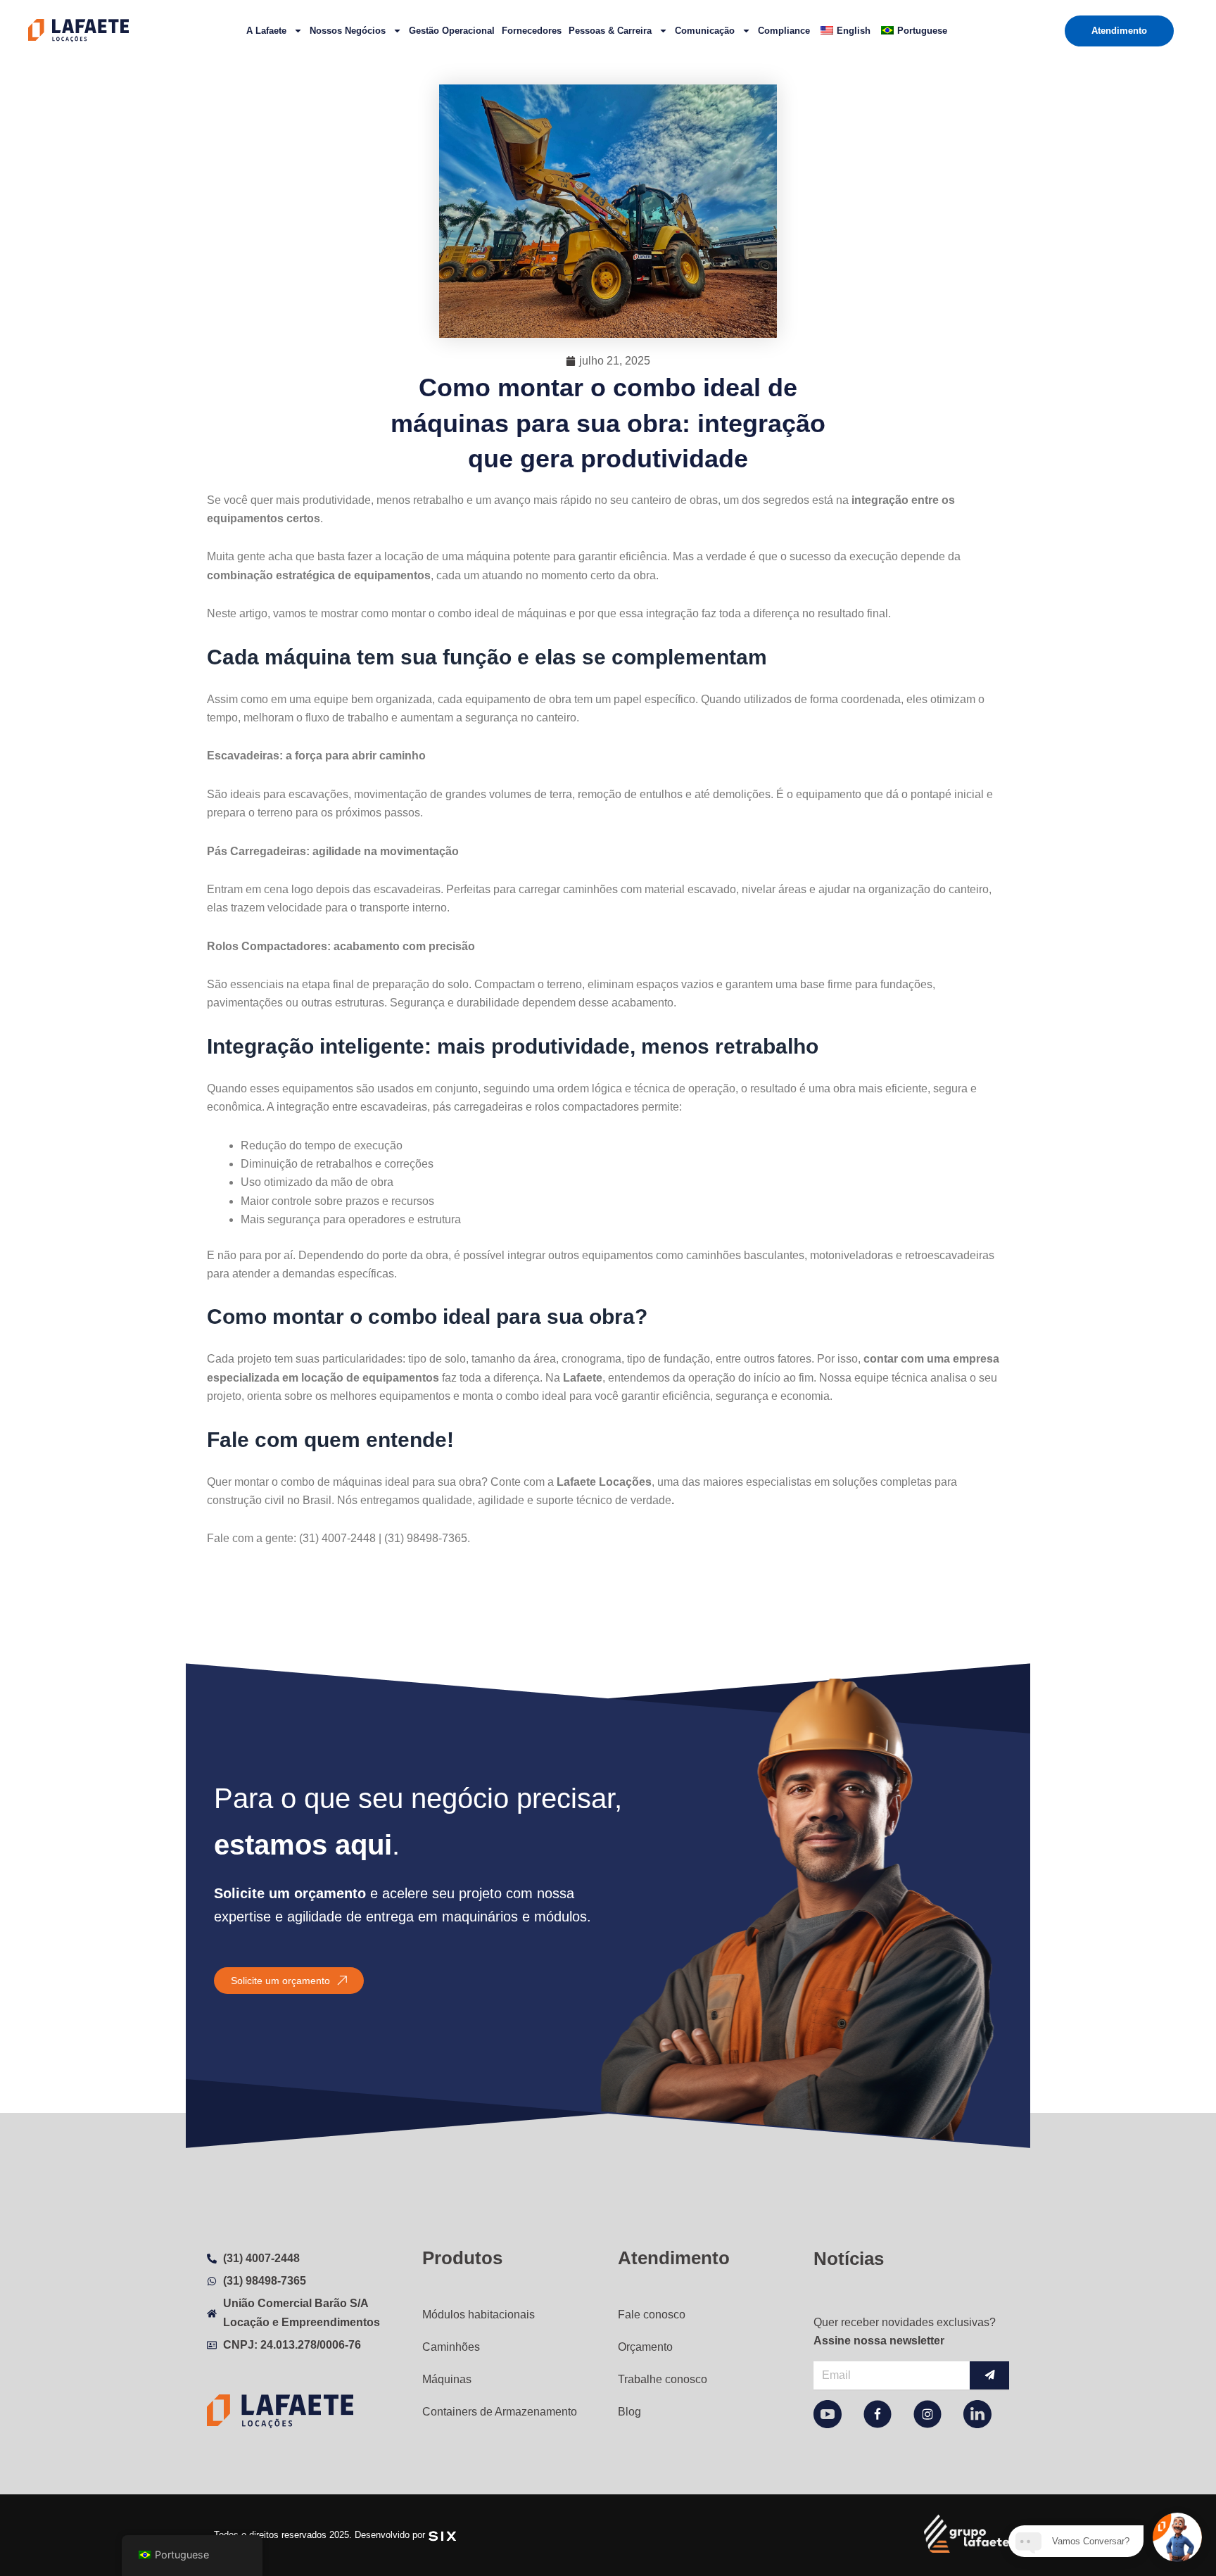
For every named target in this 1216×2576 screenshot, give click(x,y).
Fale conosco (652, 2315)
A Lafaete (266, 31)
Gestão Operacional (452, 31)
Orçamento (645, 2347)
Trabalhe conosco (663, 2379)
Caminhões (451, 2347)
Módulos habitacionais (479, 2315)
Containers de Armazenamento (500, 2412)
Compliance (784, 31)
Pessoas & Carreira (610, 31)
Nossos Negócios (348, 31)
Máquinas (447, 2379)
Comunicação (705, 31)
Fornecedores (532, 31)
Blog (629, 2412)
